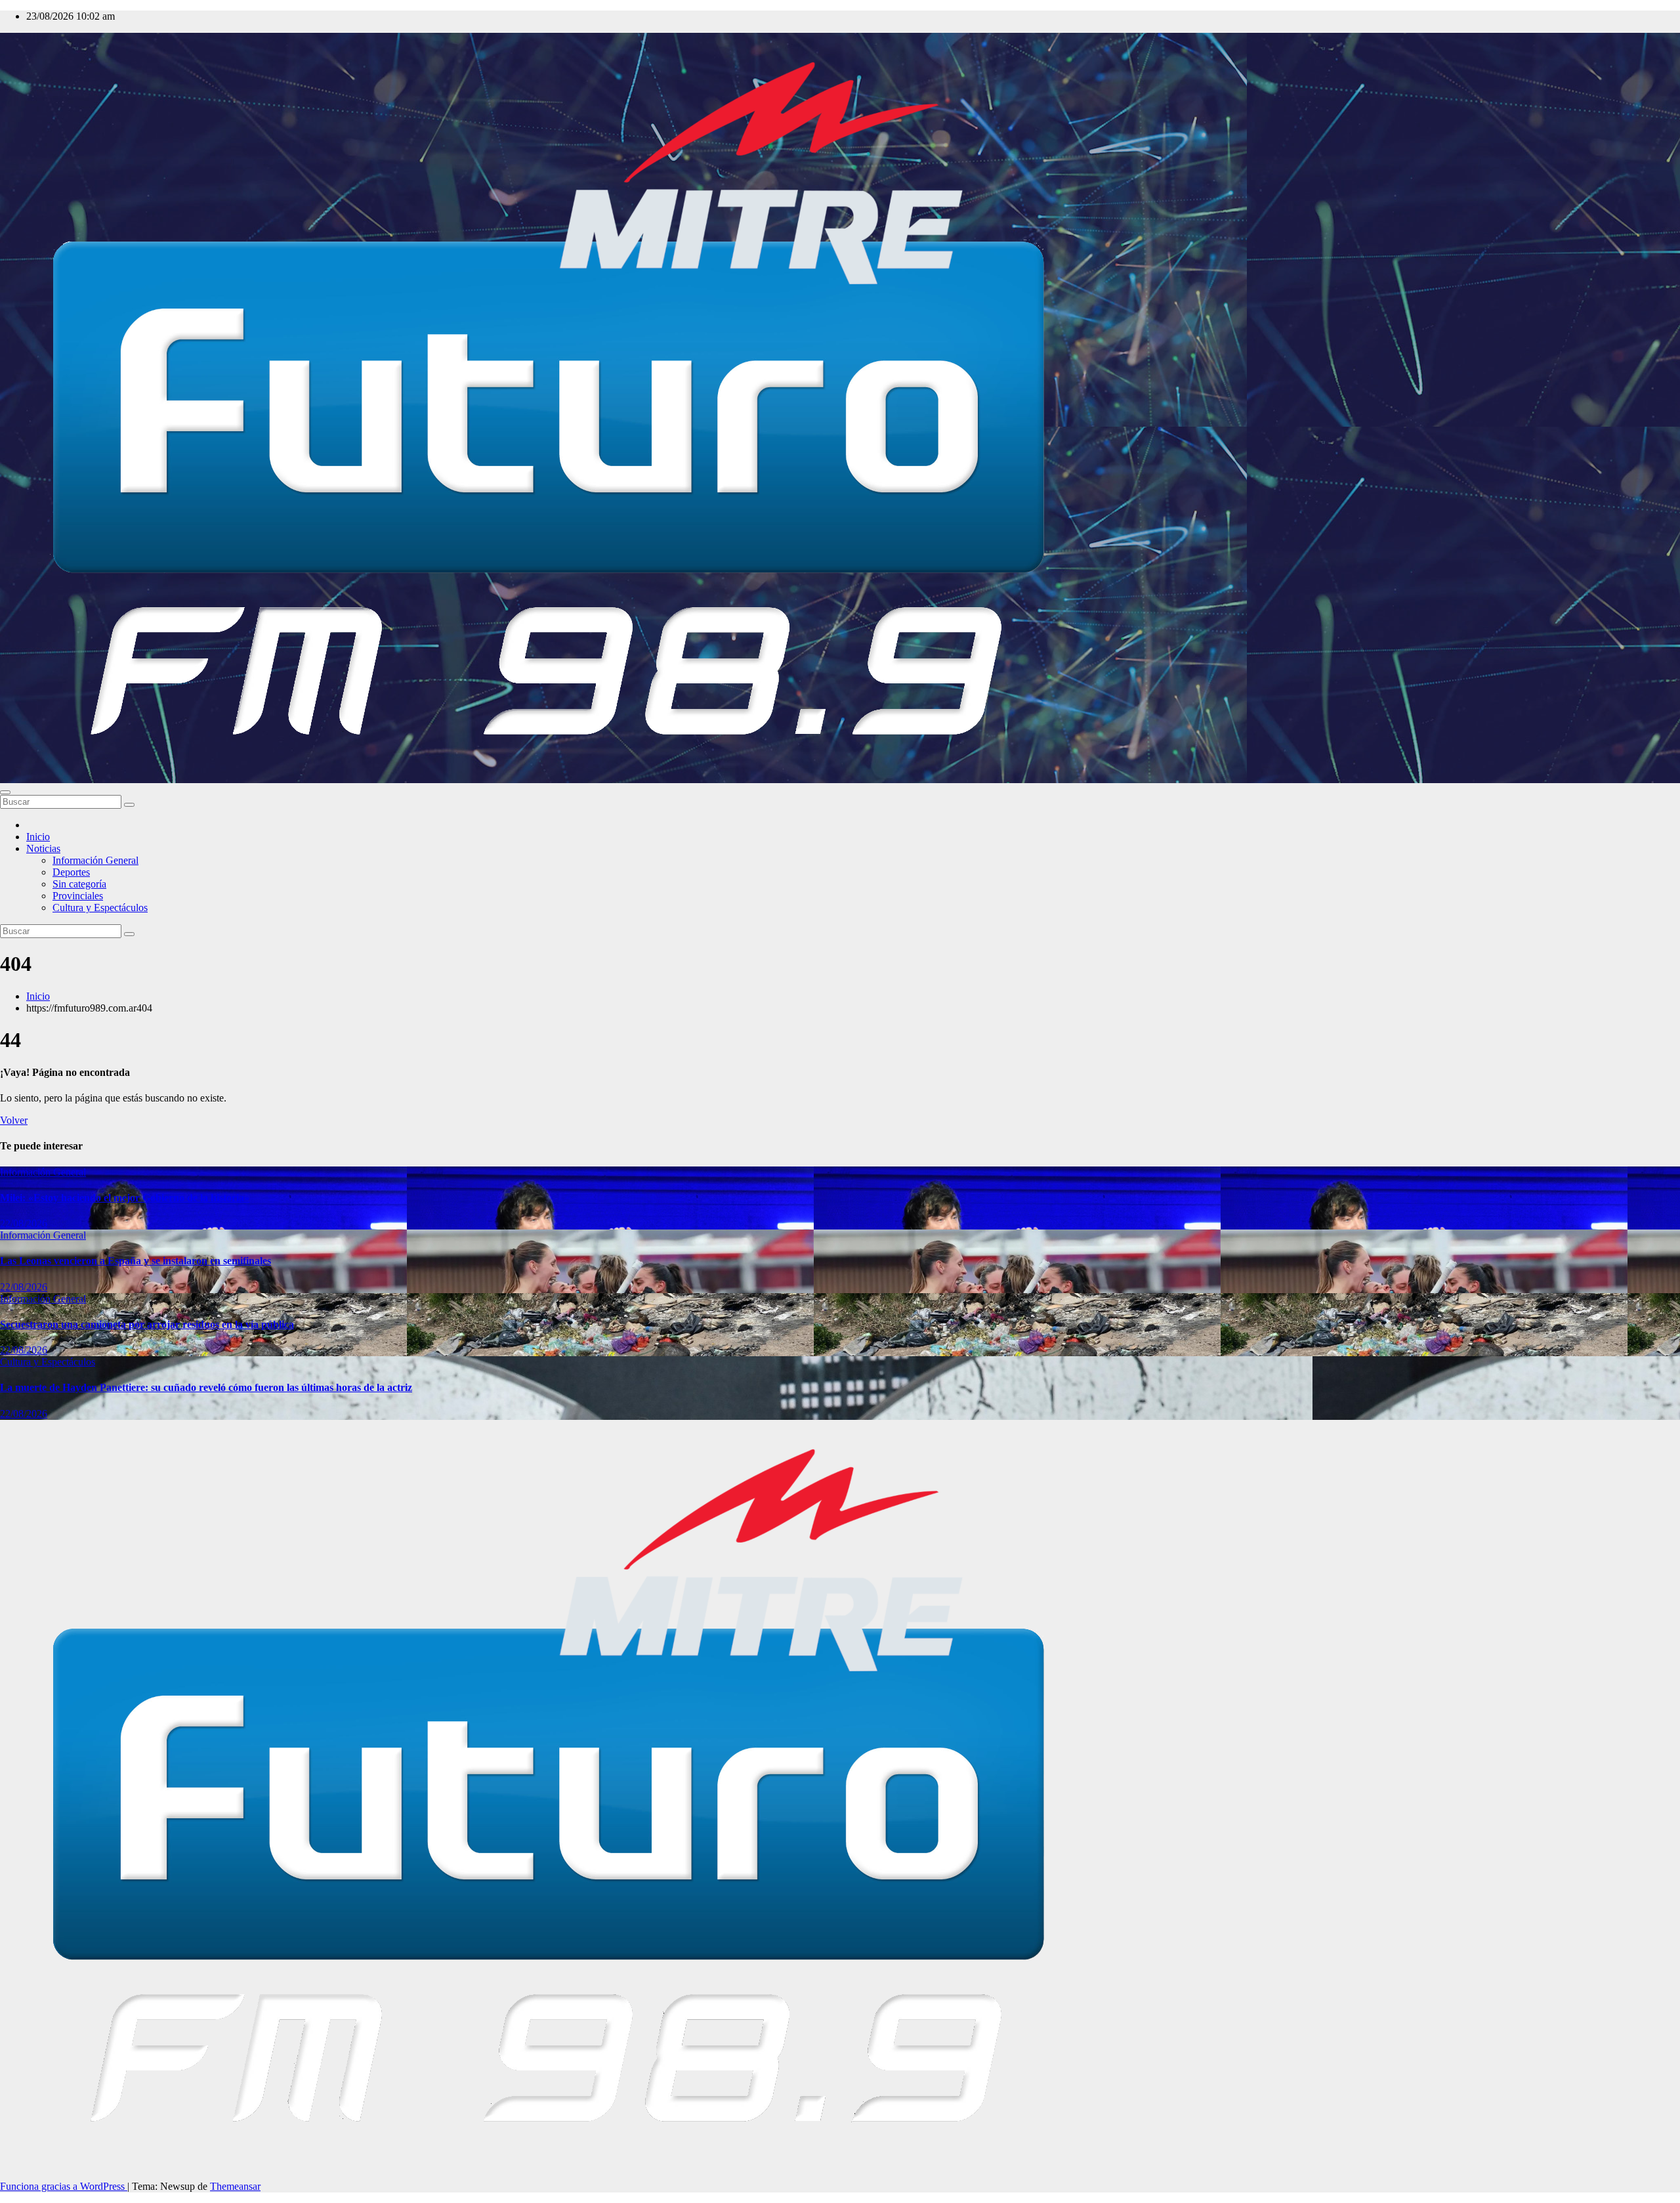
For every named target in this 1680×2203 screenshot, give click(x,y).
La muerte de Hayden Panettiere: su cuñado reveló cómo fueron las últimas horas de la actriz (206, 1387)
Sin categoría (79, 884)
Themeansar (235, 2186)
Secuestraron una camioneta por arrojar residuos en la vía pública (147, 1324)
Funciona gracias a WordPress (64, 2186)
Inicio (38, 837)
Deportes (71, 872)
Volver (14, 1120)
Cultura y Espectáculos (100, 908)
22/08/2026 (24, 1223)
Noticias (43, 848)
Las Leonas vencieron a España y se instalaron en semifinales (136, 1261)
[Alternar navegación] (5, 792)
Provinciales (78, 896)
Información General (95, 860)
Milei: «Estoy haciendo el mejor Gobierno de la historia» (125, 1198)
